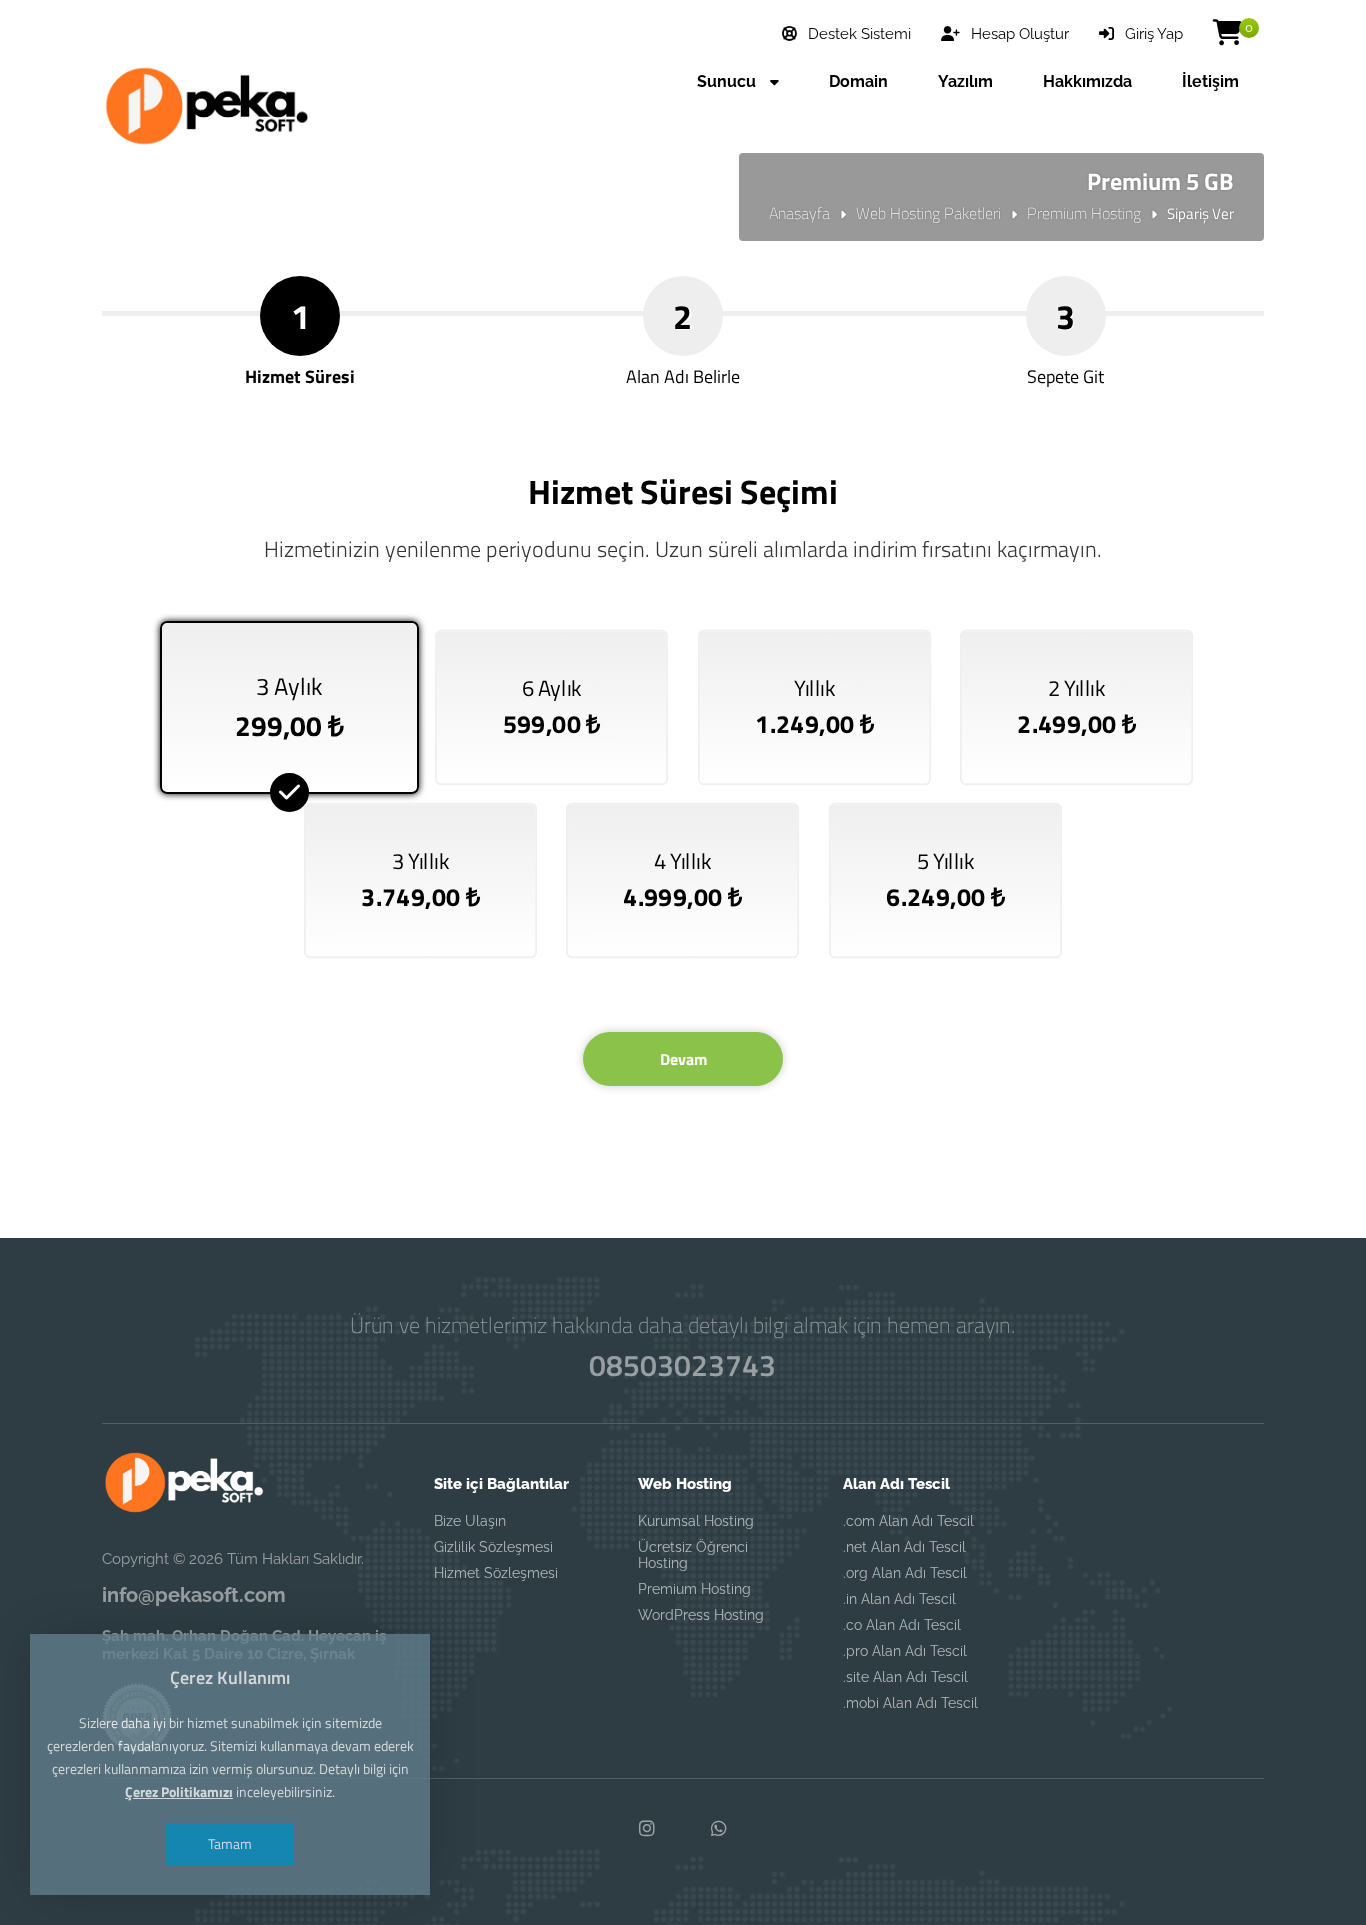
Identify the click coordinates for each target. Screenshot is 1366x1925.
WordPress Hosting (701, 1615)
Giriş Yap (1152, 34)
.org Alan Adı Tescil (905, 1573)
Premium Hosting (1084, 213)
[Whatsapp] (719, 1829)
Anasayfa (799, 213)
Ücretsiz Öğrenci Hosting (693, 1555)
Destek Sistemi (857, 34)
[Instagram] (647, 1829)
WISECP (725, 1206)
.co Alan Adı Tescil (902, 1625)
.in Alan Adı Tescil (899, 1599)
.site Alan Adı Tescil (905, 1677)
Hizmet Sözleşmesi (496, 1573)
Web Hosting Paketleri (928, 213)
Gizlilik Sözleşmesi (493, 1547)
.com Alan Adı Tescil (908, 1521)
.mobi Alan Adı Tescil (910, 1703)
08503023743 (682, 1365)
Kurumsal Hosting (696, 1521)
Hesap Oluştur (1018, 34)
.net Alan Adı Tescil (904, 1547)
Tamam (230, 1843)
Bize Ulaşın (470, 1521)
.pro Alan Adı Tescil (905, 1651)
